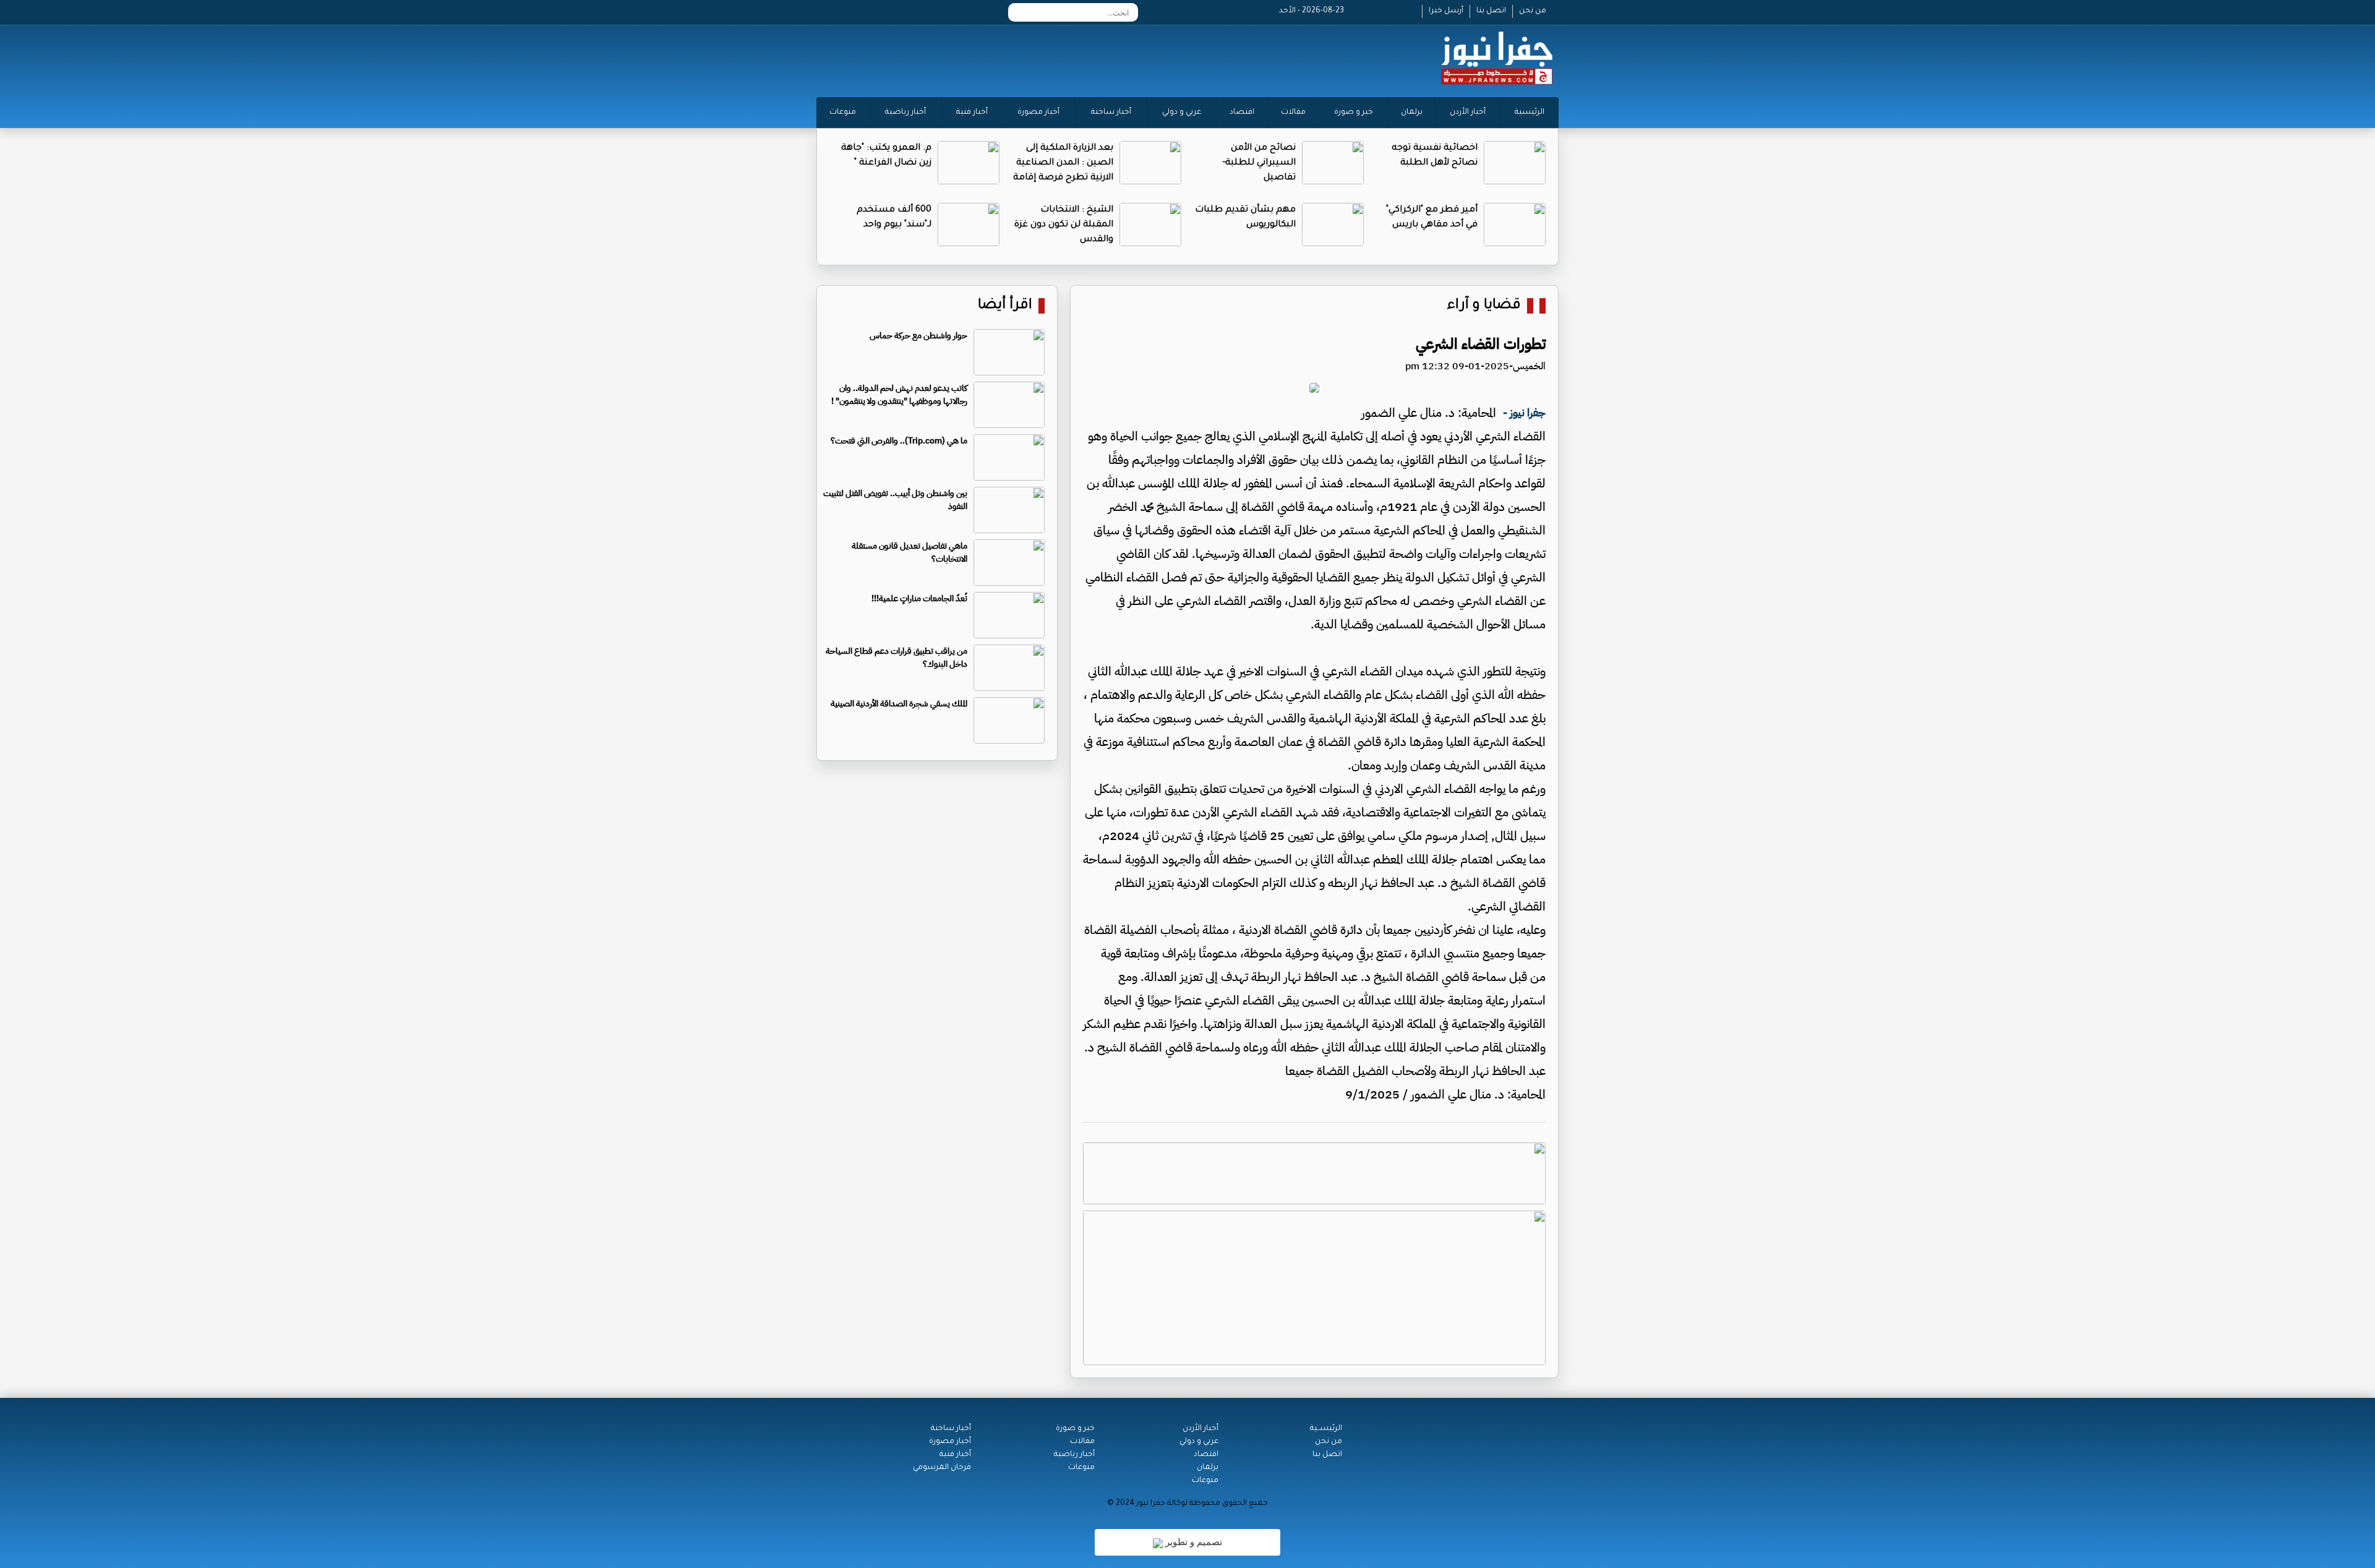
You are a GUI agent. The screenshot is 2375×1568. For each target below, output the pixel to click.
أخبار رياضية (905, 113)
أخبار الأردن (1468, 113)
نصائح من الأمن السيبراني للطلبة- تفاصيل (1259, 163)
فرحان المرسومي (942, 1468)
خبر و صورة (1354, 113)
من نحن (1533, 11)
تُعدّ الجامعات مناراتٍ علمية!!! (919, 598)
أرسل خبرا (1446, 11)
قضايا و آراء (1484, 306)
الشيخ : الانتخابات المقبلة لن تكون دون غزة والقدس (1064, 225)
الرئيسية (1530, 113)
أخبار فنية (972, 113)
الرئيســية (1326, 1429)
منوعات (843, 113)
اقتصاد (1242, 113)
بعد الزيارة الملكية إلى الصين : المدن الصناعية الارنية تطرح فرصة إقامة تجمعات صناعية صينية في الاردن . (1063, 178)
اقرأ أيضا (1005, 306)
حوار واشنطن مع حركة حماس (918, 336)
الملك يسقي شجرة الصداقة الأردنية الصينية (899, 704)
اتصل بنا (1491, 11)
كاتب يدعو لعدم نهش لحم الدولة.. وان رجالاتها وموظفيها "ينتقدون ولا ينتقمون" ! (899, 395)
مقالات (1293, 113)
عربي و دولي (1182, 113)
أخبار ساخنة (1111, 113)
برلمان (1412, 113)
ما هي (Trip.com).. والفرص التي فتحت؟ (899, 441)
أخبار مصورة (1038, 113)
